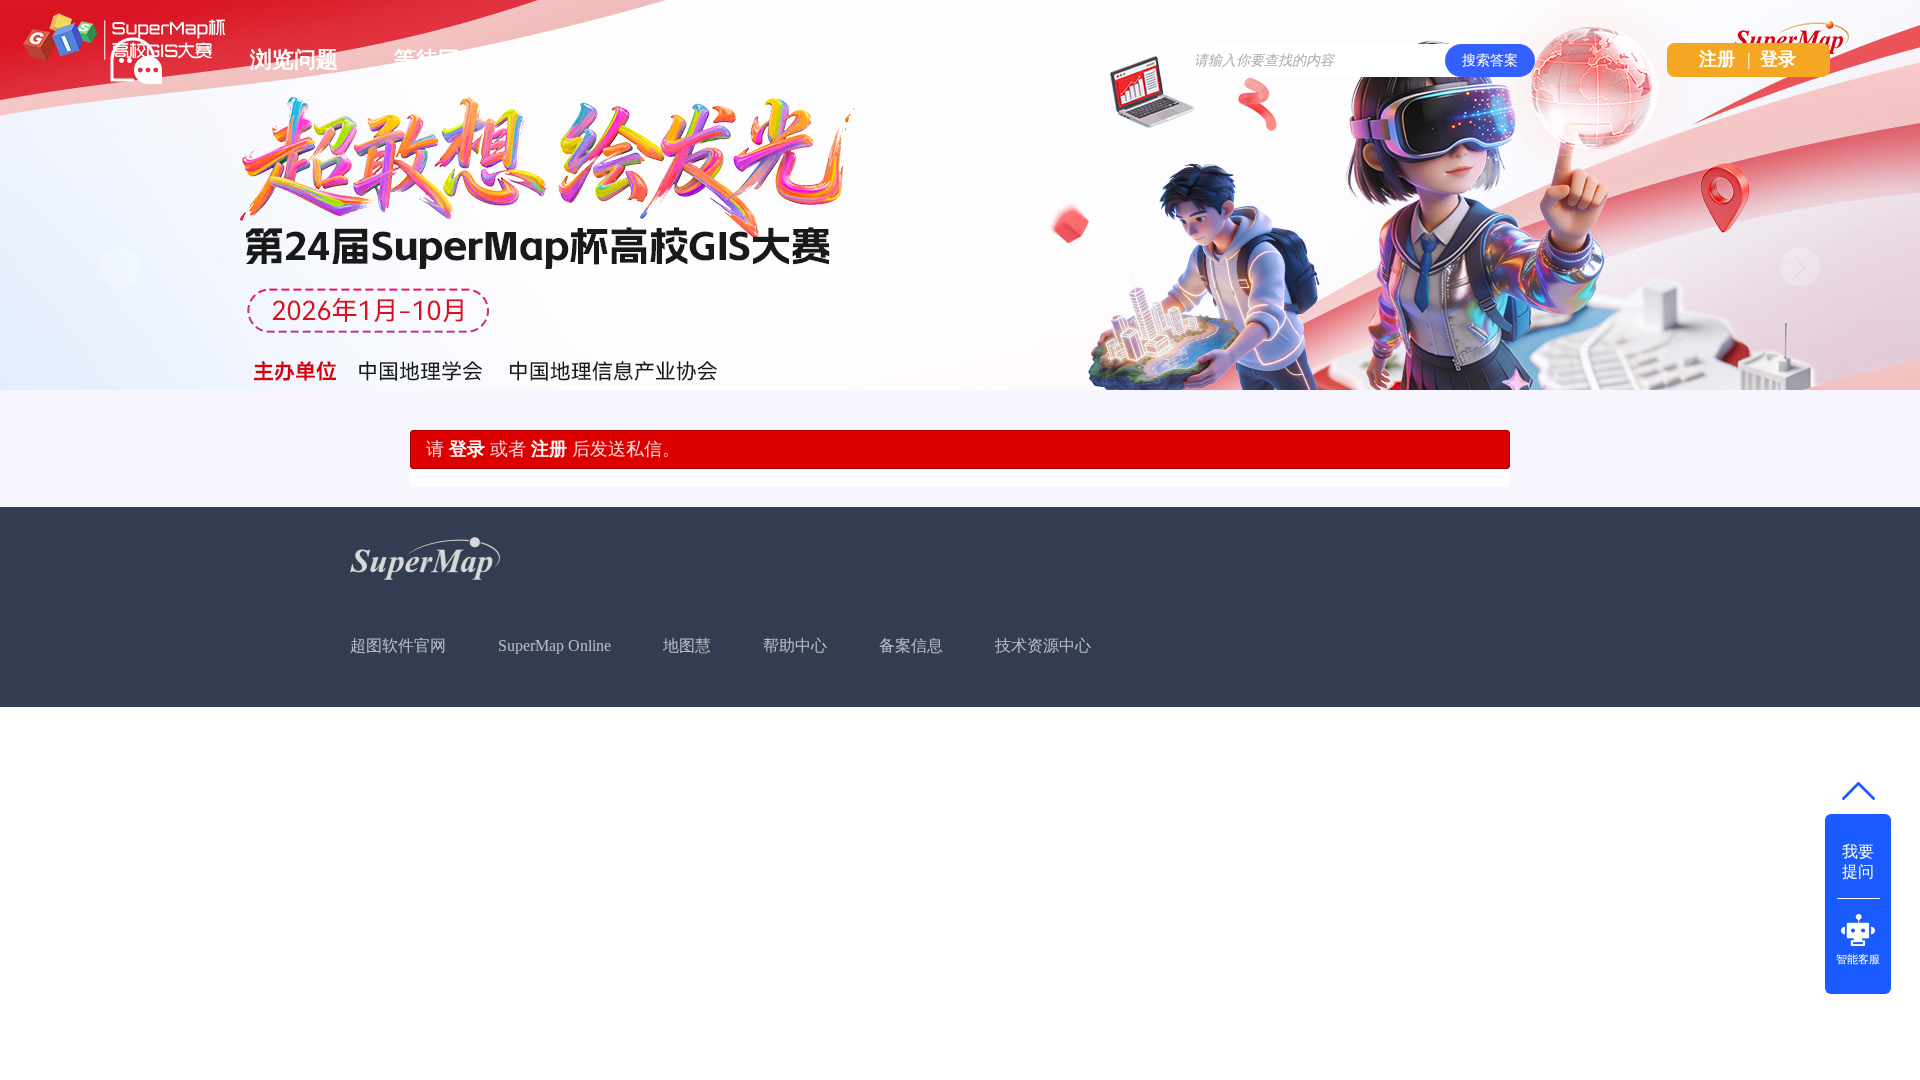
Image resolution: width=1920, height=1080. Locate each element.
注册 (1717, 59)
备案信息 (911, 645)
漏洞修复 (1014, 59)
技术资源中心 (1043, 645)
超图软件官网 (398, 645)
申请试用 (726, 59)
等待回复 (438, 59)
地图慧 (687, 645)
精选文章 (582, 59)
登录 (1778, 59)
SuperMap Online (554, 645)
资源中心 (870, 59)
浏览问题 (294, 59)
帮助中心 (795, 645)
